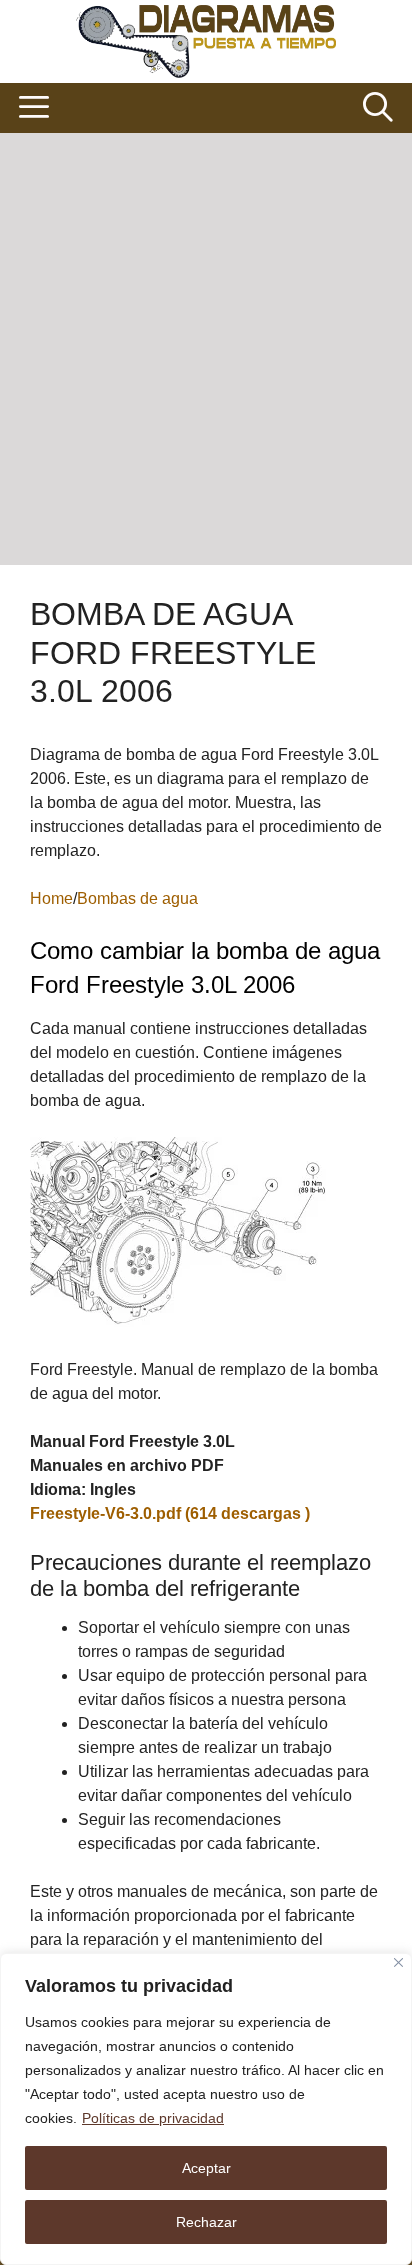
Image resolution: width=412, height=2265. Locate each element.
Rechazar (206, 2222)
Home (51, 898)
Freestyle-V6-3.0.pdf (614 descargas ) (170, 1513)
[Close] (398, 1962)
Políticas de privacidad (153, 2118)
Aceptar (206, 2168)
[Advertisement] (206, 349)
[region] (206, 2109)
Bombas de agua (137, 898)
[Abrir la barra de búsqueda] (377, 108)
